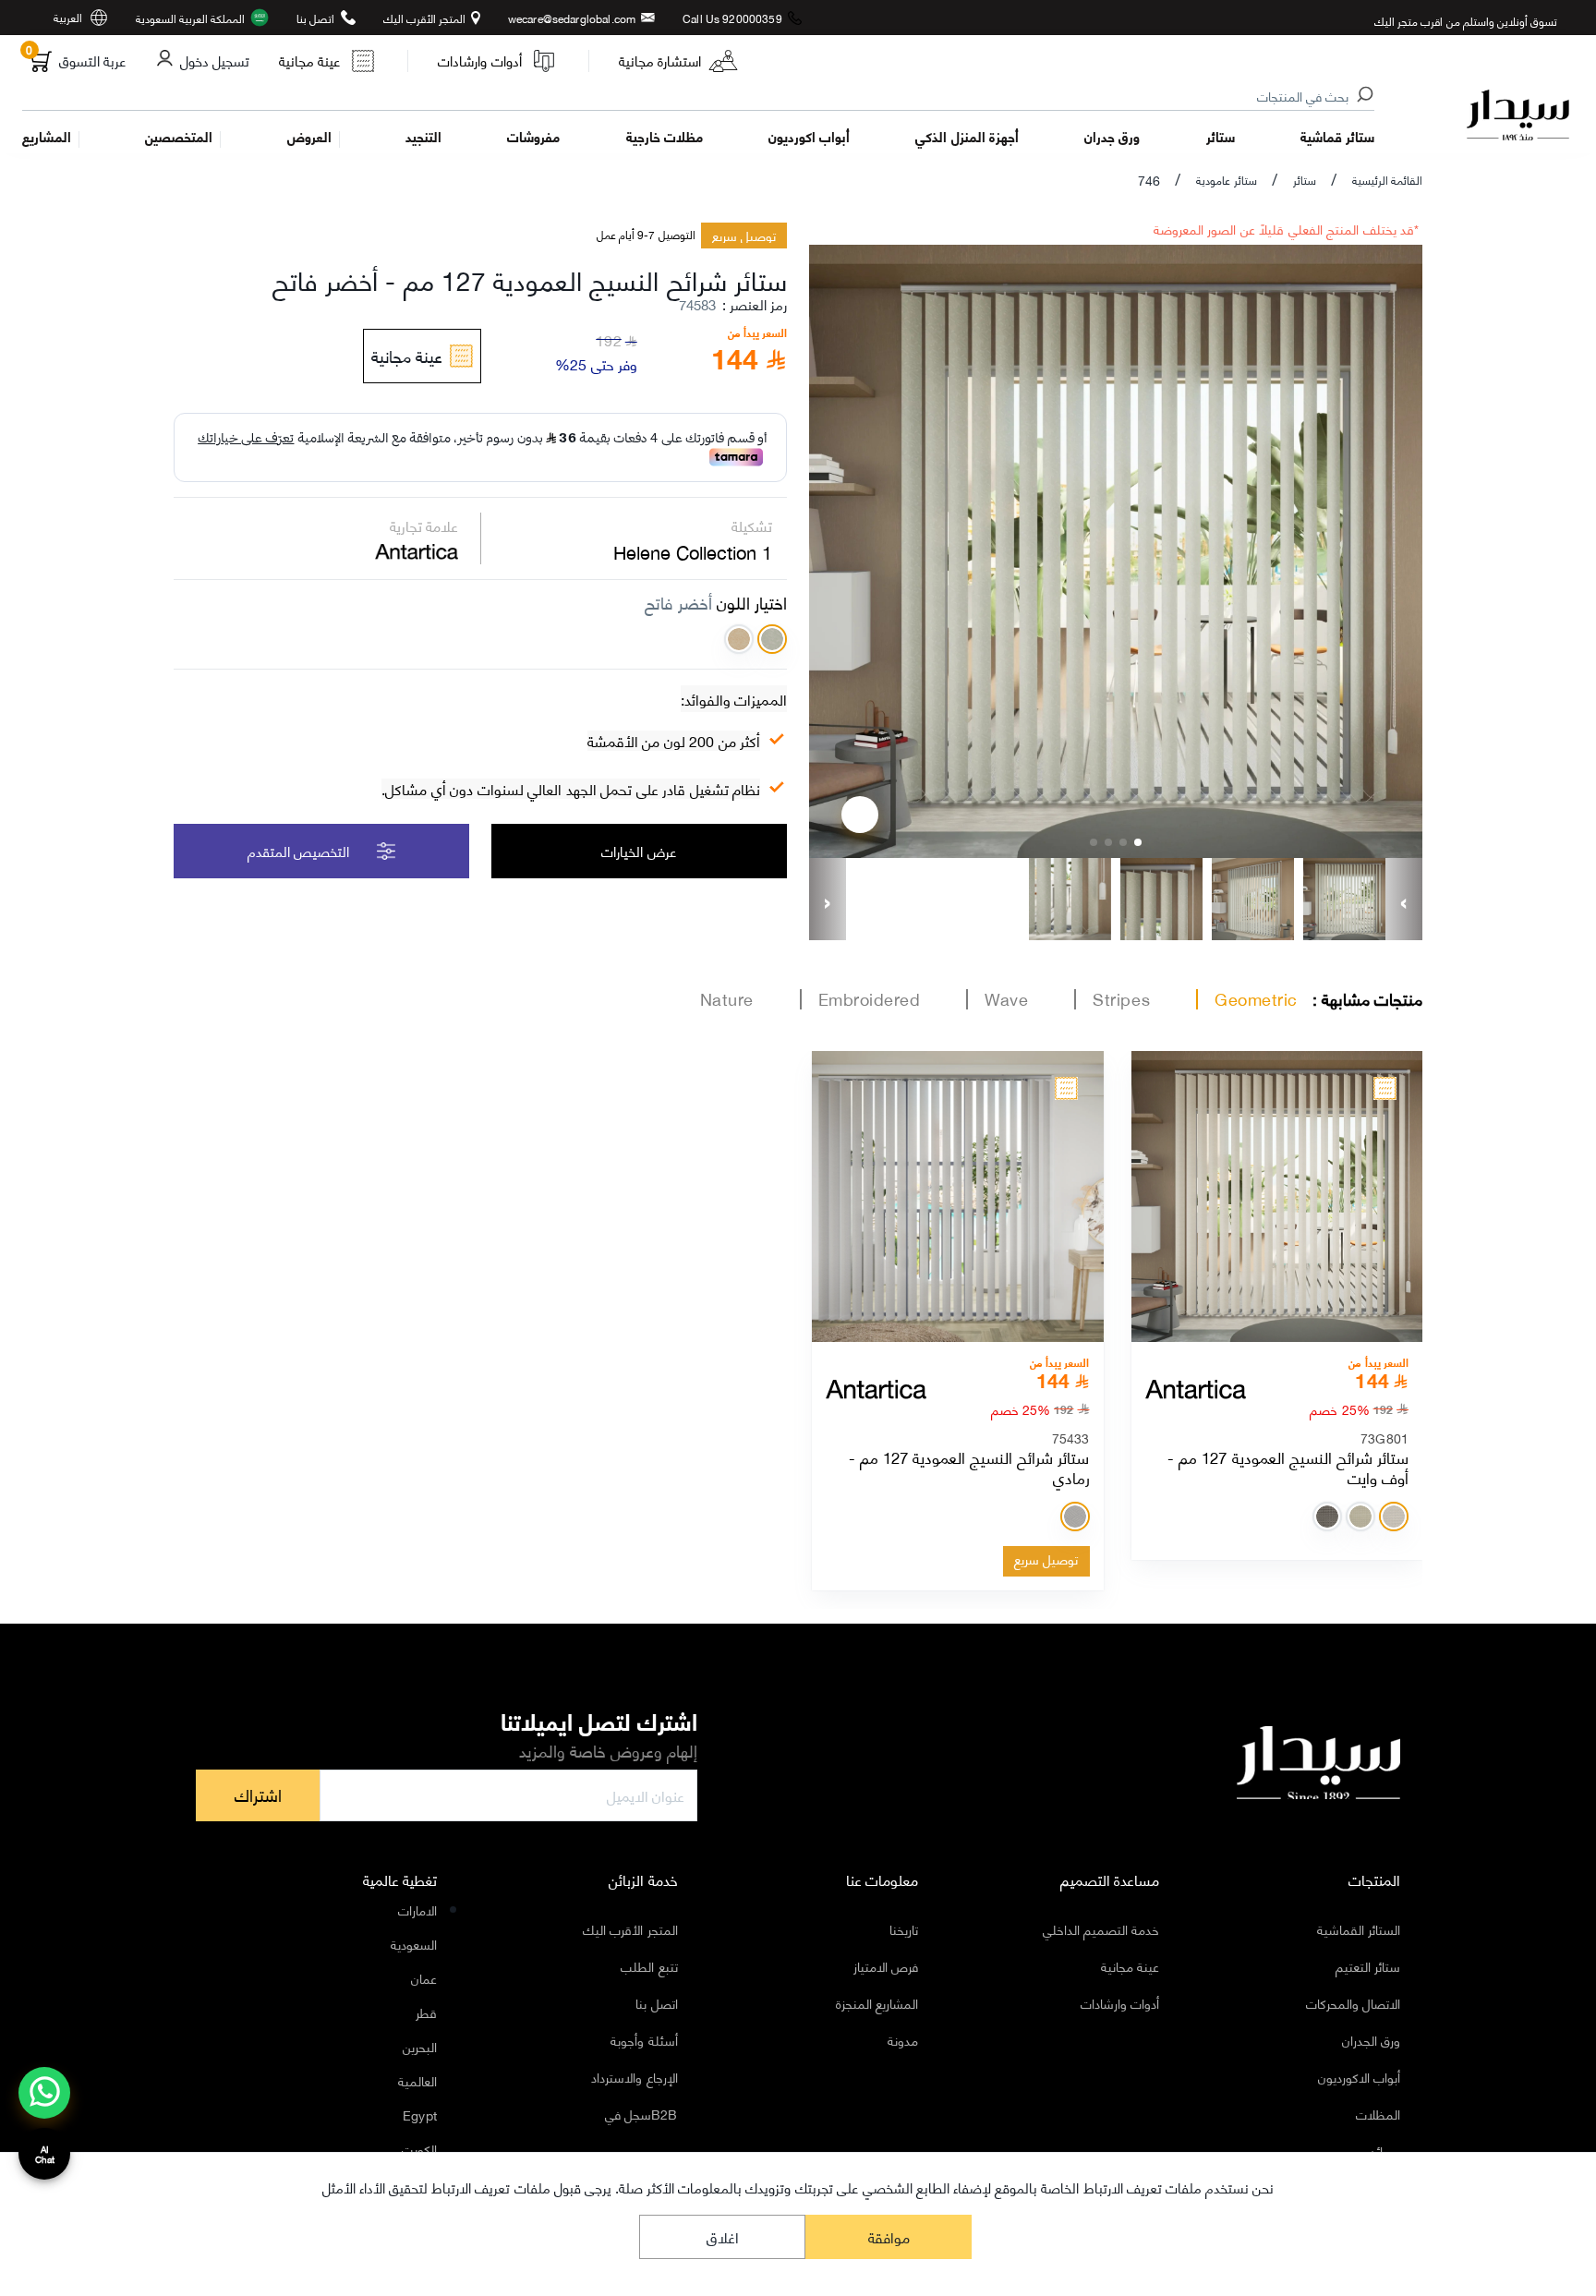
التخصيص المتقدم (298, 851)
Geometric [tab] (1256, 998)
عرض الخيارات (639, 851)
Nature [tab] (727, 998)
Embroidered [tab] (870, 998)
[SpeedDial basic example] (44, 2093)
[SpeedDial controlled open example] (860, 815)
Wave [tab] (1006, 998)
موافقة (889, 2236)
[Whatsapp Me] (45, 2105)
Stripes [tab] (1121, 998)
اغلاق (723, 2236)
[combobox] (699, 97)
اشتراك (258, 1795)
